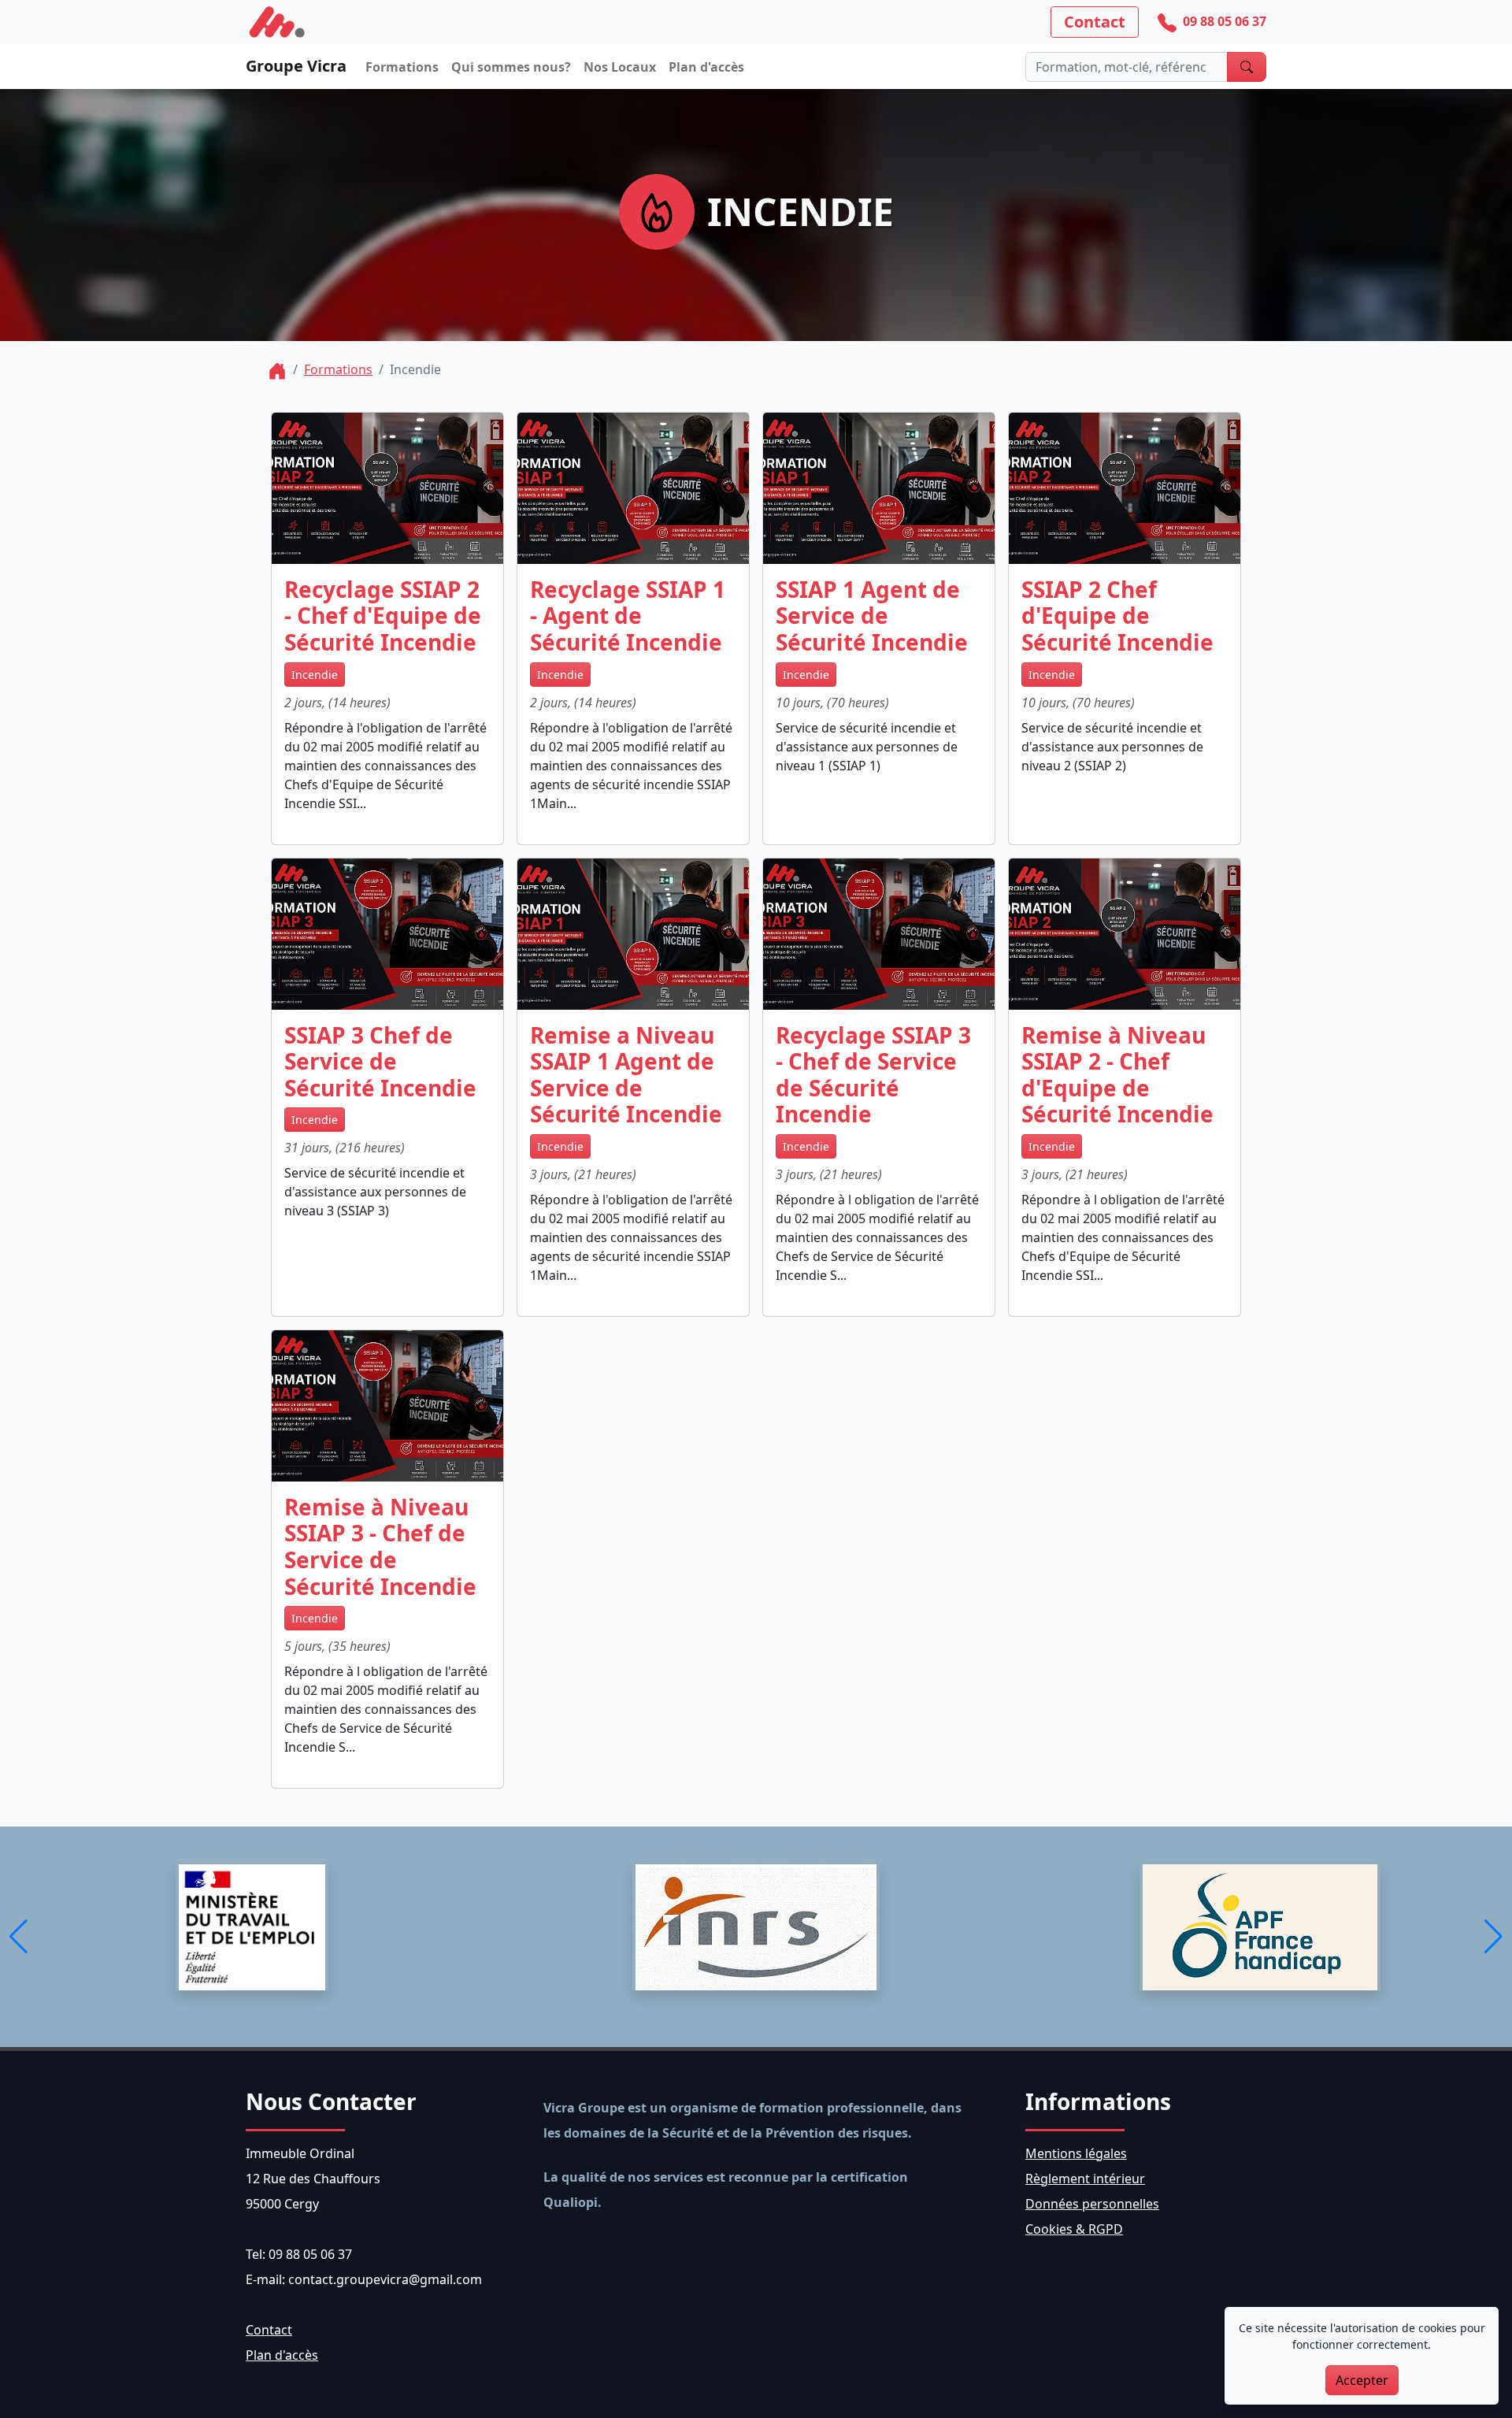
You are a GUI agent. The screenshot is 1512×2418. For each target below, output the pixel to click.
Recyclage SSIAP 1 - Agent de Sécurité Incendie (628, 616)
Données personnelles (1092, 2204)
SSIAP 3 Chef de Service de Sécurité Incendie (380, 1062)
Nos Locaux (620, 67)
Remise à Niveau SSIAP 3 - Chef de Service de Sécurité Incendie (380, 1547)
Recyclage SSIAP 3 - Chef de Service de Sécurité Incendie (873, 1075)
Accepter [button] (1362, 2380)
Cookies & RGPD (1074, 2229)
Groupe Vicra (296, 66)
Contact (1095, 22)
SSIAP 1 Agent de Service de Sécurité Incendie (872, 616)
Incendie (315, 675)
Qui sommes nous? (511, 67)
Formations (402, 67)
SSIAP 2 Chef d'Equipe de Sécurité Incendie (1117, 616)
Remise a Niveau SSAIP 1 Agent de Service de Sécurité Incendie (626, 1075)
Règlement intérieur (1085, 2179)
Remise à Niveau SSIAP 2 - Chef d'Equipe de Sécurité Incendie (1117, 1075)
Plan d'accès (706, 67)
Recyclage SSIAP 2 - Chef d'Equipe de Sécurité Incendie (383, 616)
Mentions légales (1076, 2153)
